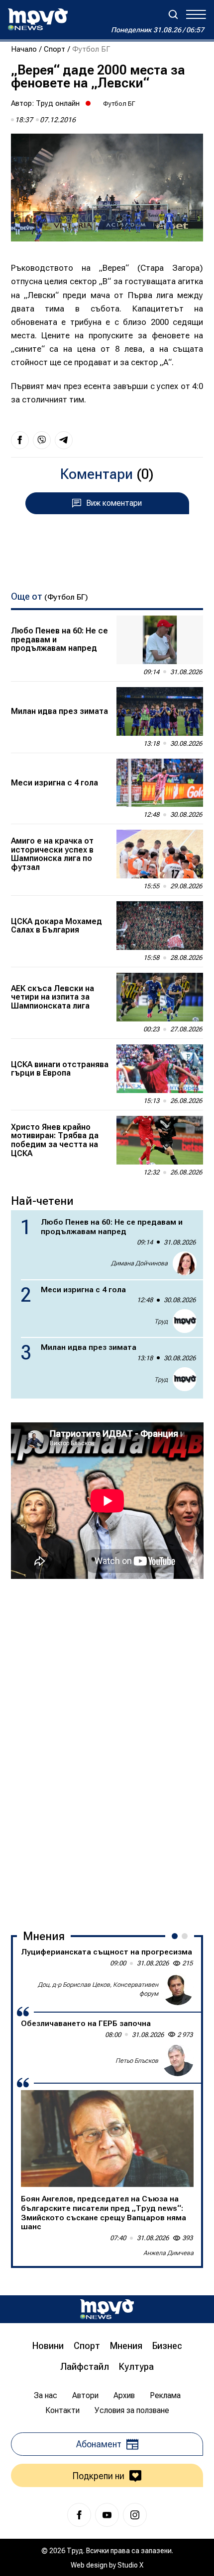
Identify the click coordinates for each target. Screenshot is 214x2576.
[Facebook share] (20, 440)
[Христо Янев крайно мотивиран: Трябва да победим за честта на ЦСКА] (160, 1140)
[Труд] (107, 2309)
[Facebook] (79, 2515)
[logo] (38, 19)
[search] (173, 14)
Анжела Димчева (168, 2253)
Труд (161, 1321)
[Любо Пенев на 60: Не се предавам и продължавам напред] (160, 640)
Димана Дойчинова (139, 1263)
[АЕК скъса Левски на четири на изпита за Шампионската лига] (160, 997)
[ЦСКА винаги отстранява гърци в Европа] (160, 1069)
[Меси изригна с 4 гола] (160, 783)
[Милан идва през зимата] (160, 711)
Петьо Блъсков (137, 2061)
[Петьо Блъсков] (178, 2060)
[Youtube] (107, 2515)
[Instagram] (135, 2515)
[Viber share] (42, 440)
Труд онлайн (58, 103)
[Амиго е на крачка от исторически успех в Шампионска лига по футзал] (160, 854)
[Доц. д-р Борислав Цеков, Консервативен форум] (178, 1989)
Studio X (130, 2565)
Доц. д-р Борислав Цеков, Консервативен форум (98, 1989)
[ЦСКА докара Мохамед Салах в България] (160, 926)
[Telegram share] (64, 440)
